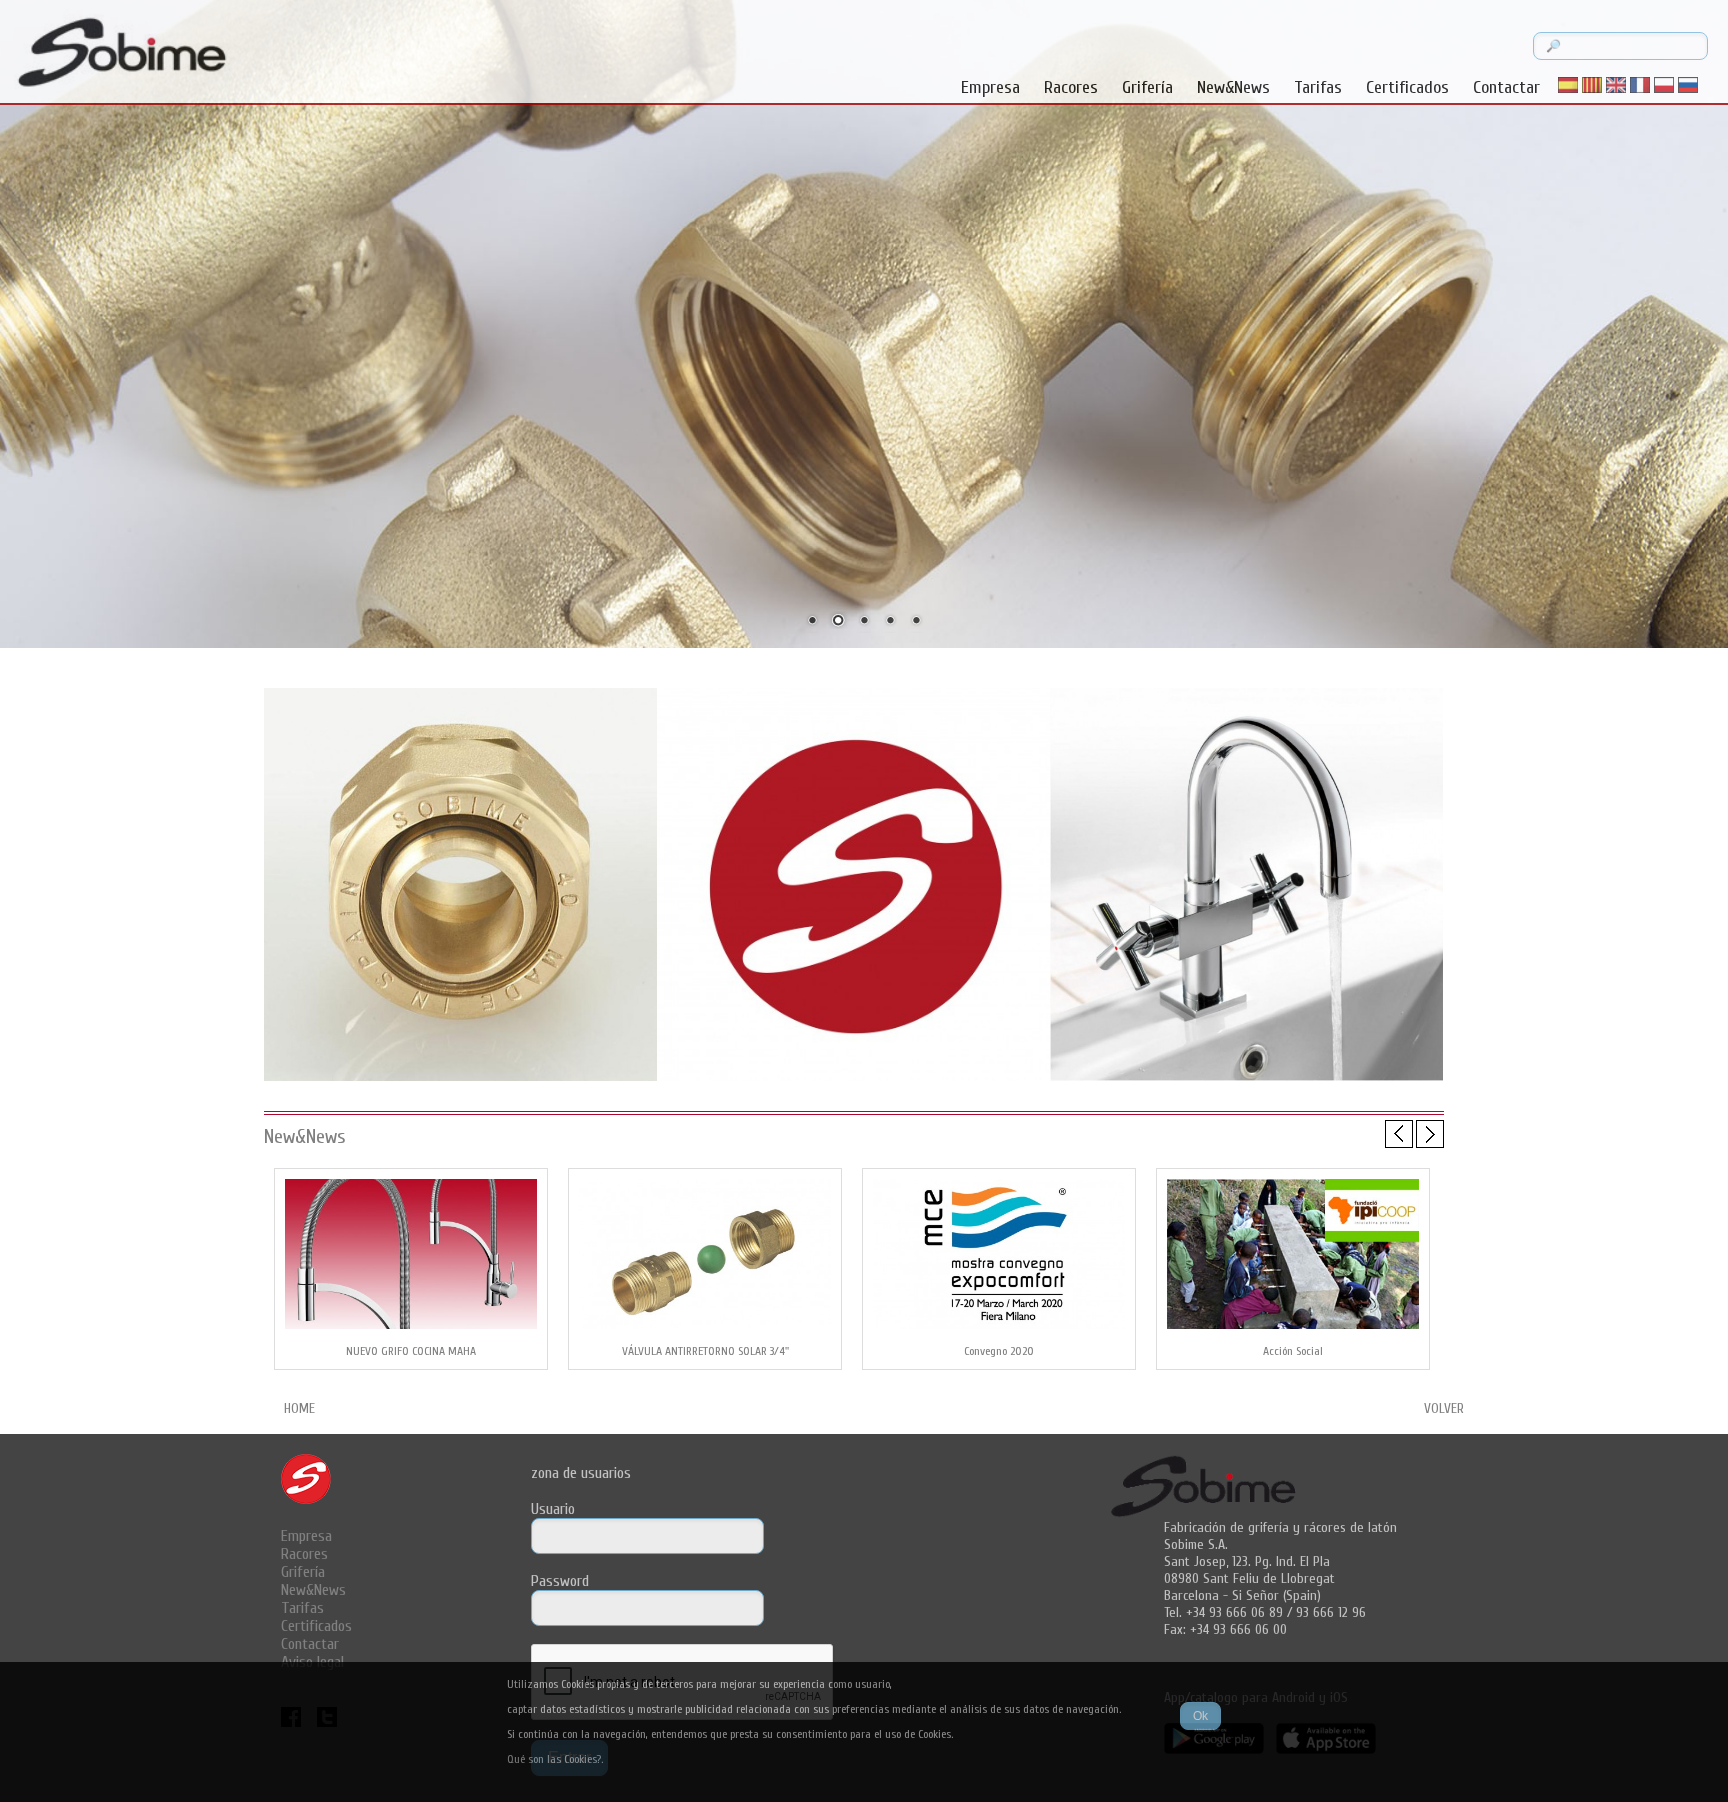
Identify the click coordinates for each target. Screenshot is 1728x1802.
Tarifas (1318, 87)
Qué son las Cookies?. (555, 1759)
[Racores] (460, 1079)
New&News (1233, 87)
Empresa (990, 87)
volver (1444, 1408)
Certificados (1407, 87)
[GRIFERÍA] (1246, 1079)
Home (299, 1408)
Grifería (1147, 87)
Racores (1071, 87)
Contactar (1506, 87)
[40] (853, 1079)
